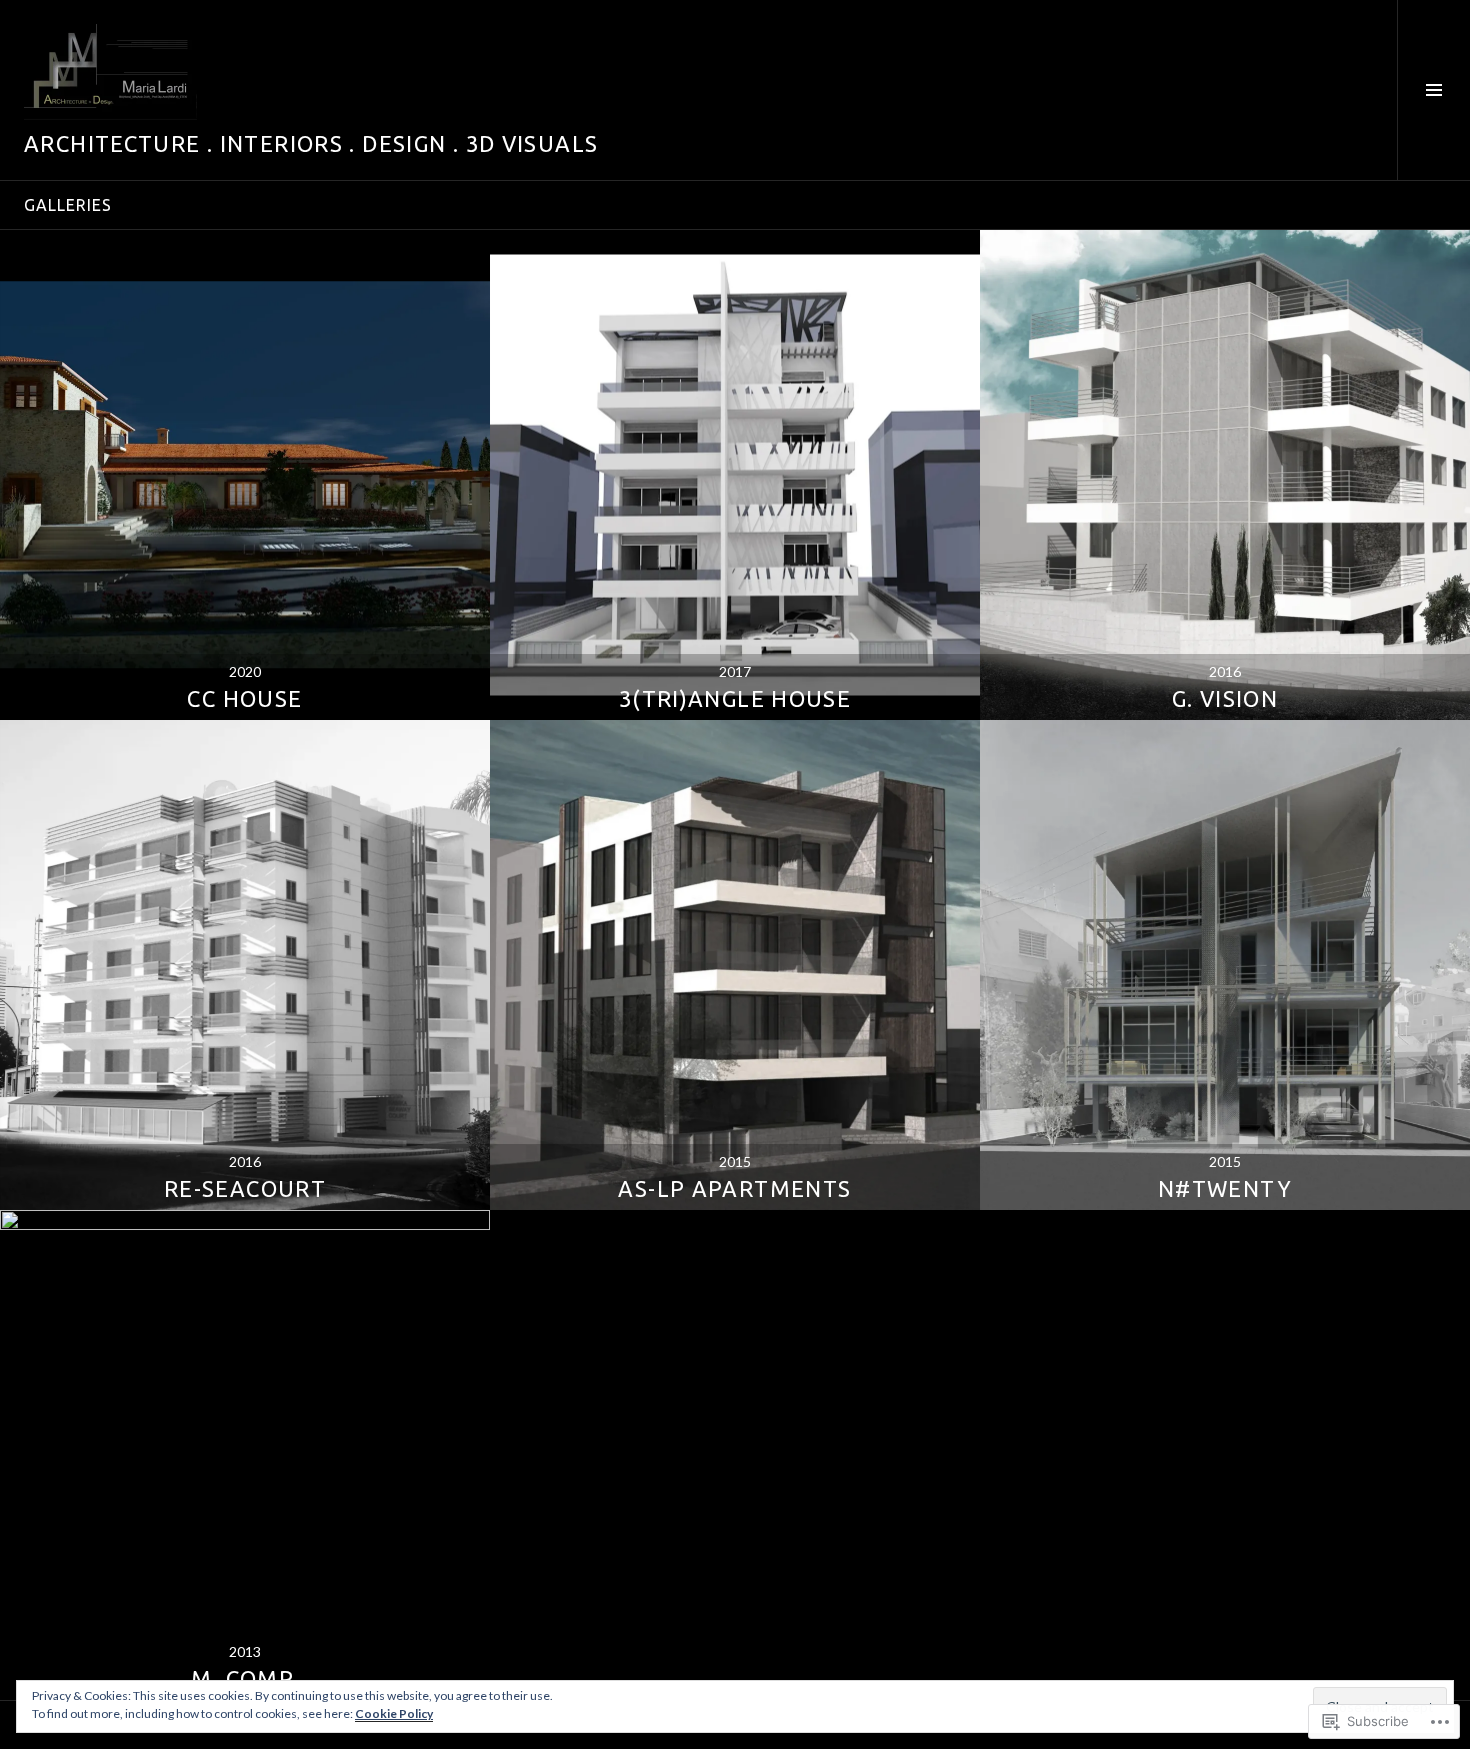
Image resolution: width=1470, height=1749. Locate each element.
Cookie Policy (394, 1713)
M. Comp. (244, 1678)
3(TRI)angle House (735, 698)
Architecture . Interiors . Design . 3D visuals (311, 143)
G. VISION (1225, 698)
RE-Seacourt (245, 1188)
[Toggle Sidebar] (1433, 90)
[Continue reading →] (245, 475)
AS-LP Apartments (734, 1188)
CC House (244, 698)
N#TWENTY (1225, 1188)
